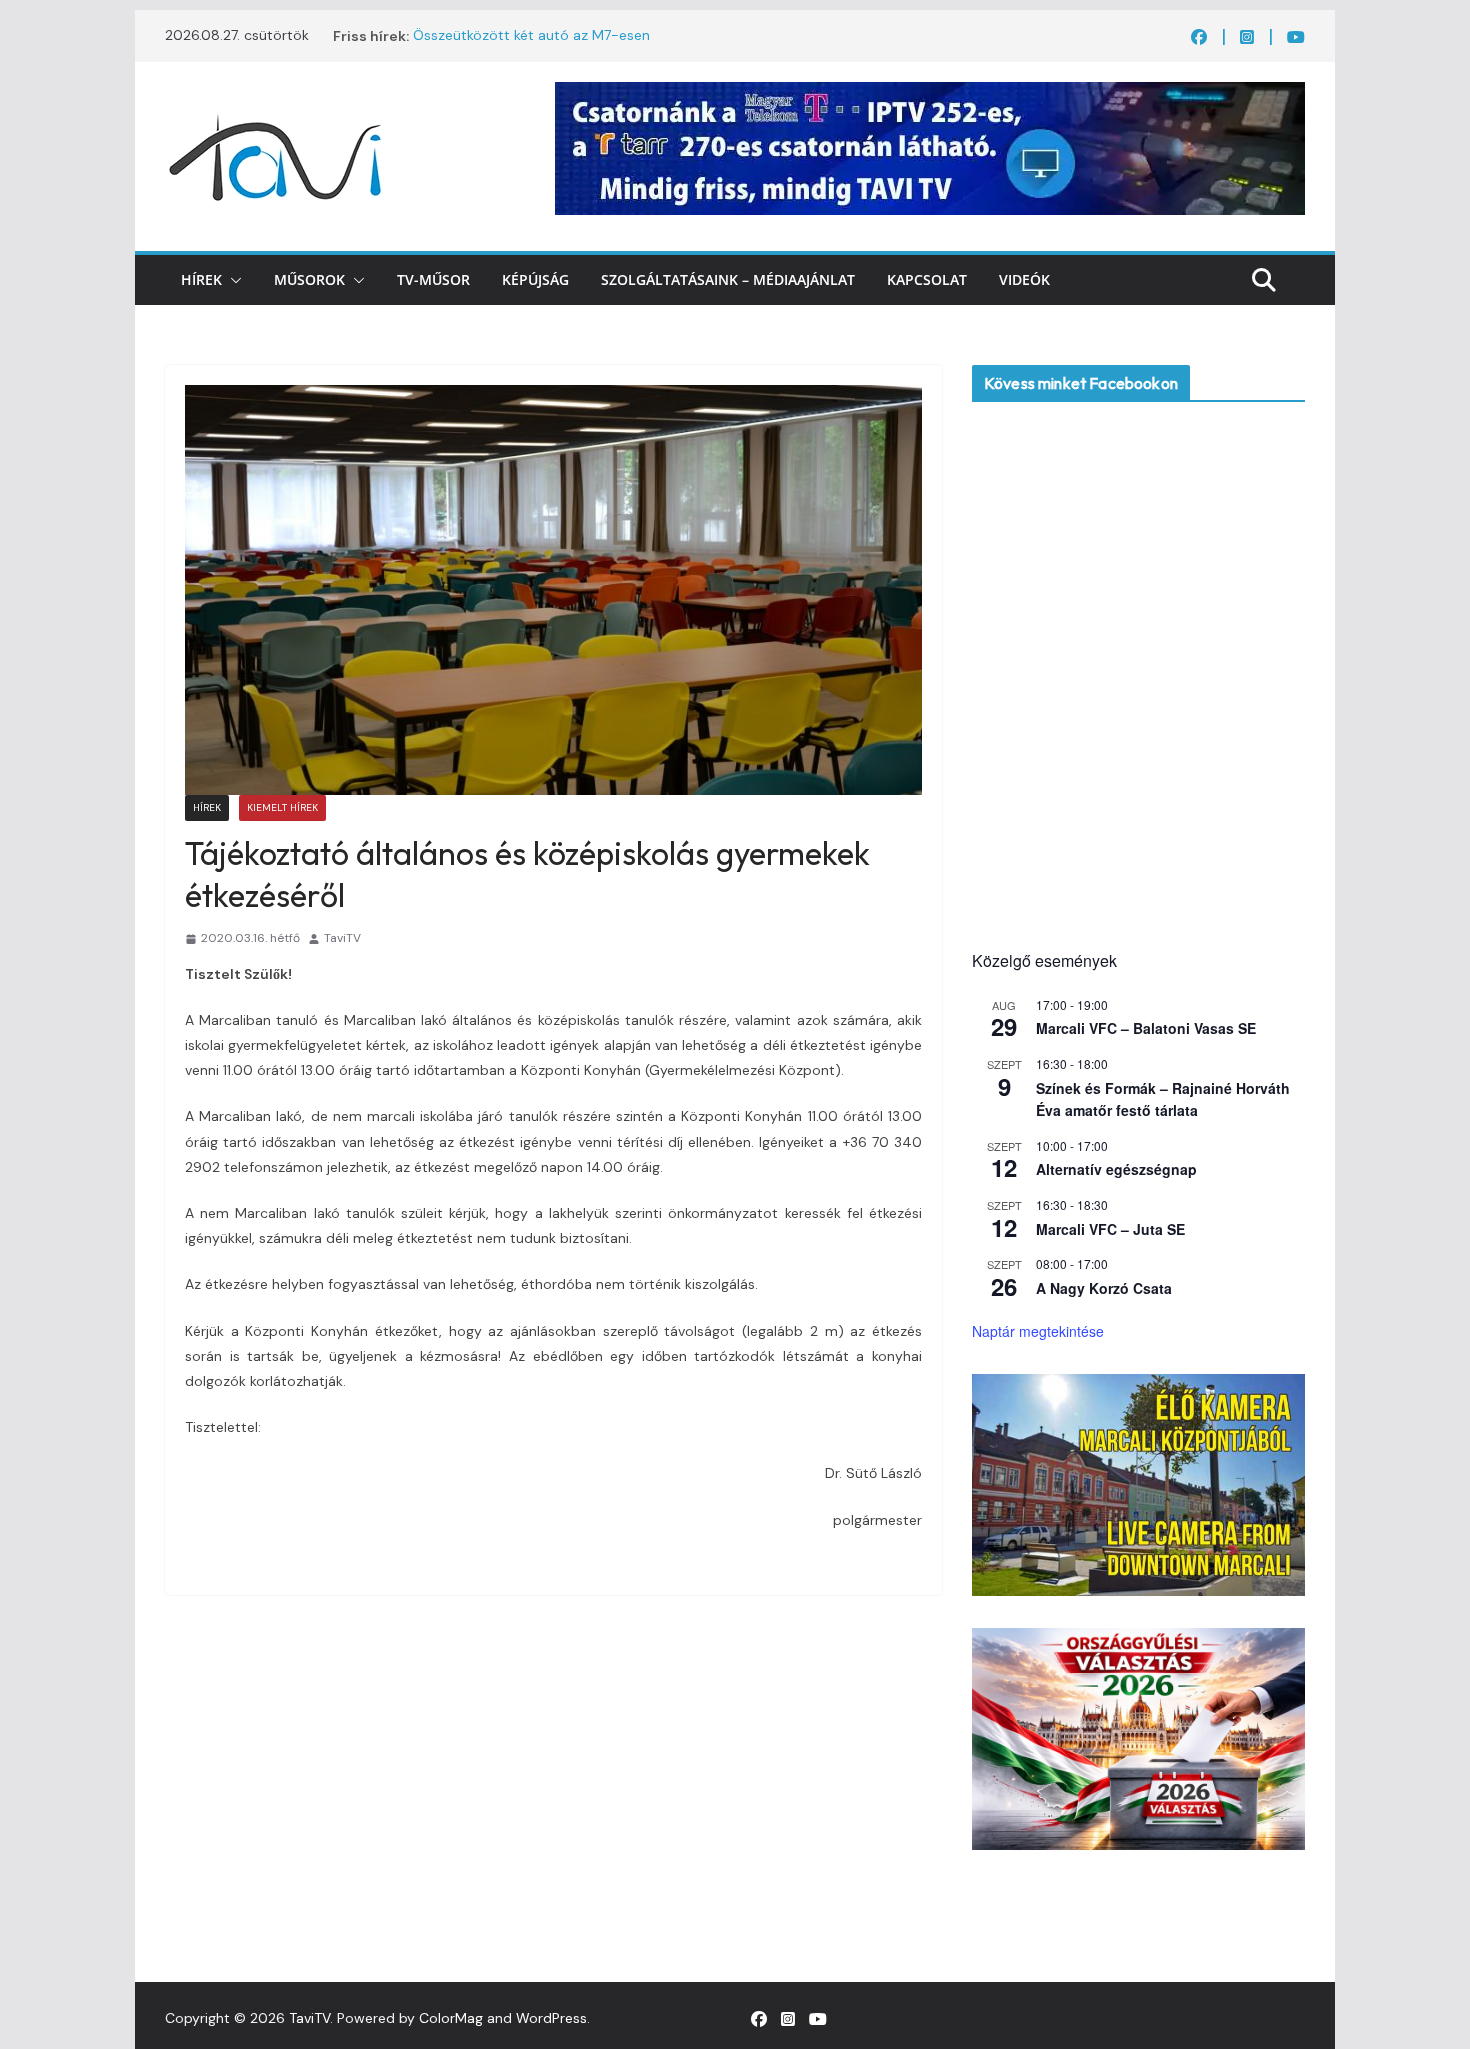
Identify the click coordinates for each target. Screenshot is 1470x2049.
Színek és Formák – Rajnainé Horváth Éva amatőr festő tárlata (1163, 1099)
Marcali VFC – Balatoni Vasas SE (1146, 1028)
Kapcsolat (927, 279)
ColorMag (451, 2018)
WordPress (551, 2018)
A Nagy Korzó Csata (1104, 1288)
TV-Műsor (433, 279)
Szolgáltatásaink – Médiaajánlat (728, 279)
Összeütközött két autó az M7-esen (531, 36)
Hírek (201, 279)
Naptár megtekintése (1038, 1331)
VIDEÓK (1024, 279)
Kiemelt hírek (282, 807)
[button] (232, 280)
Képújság (535, 279)
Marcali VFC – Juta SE (1110, 1229)
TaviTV (342, 938)
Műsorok (309, 279)
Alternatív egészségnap (1116, 1169)
